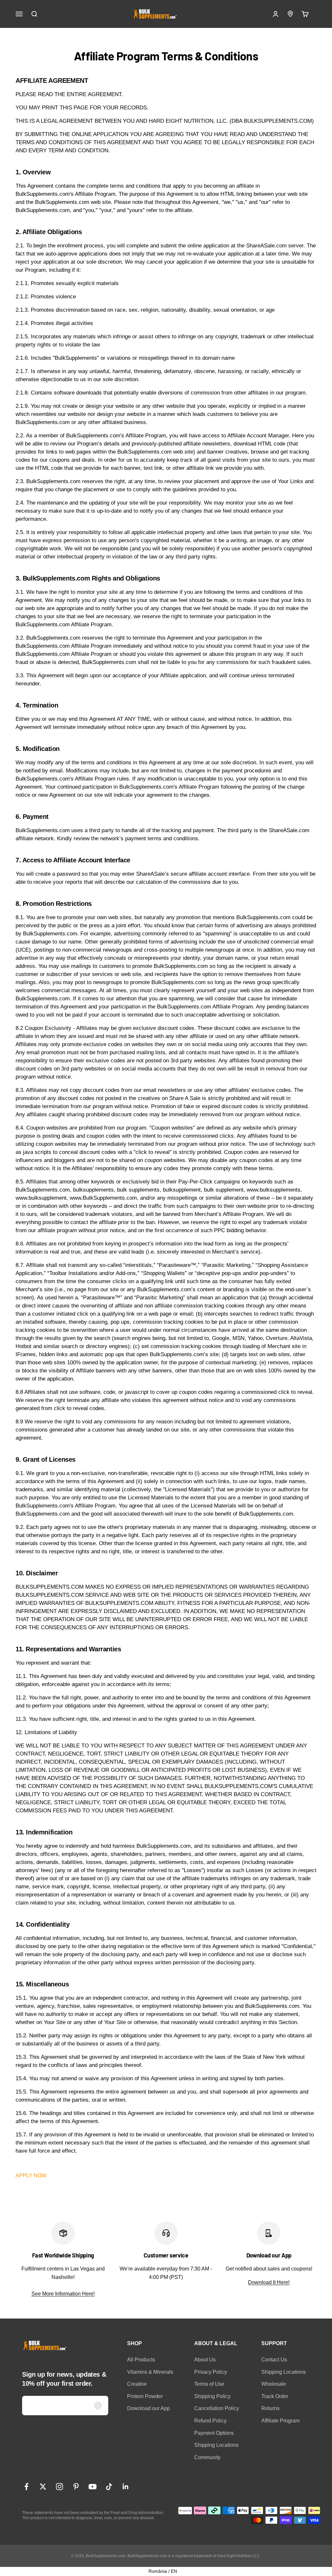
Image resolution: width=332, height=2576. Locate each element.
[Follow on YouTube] (93, 2487)
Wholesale (274, 2384)
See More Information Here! (63, 2294)
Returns (270, 2408)
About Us (205, 2360)
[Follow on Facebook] (26, 2487)
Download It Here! (269, 2282)
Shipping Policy (212, 2396)
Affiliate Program (280, 2421)
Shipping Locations (216, 2445)
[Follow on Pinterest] (76, 2487)
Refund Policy (210, 2421)
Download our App (148, 2408)
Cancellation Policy (217, 2408)
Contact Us (274, 2360)
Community (207, 2457)
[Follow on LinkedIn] (126, 2487)
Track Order (275, 2396)
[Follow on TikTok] (109, 2487)
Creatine (137, 2384)
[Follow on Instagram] (59, 2487)
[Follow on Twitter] (43, 2487)
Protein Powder (145, 2396)
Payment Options (214, 2433)
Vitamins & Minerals (150, 2372)
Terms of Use (209, 2384)
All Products (141, 2360)
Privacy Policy (211, 2372)
